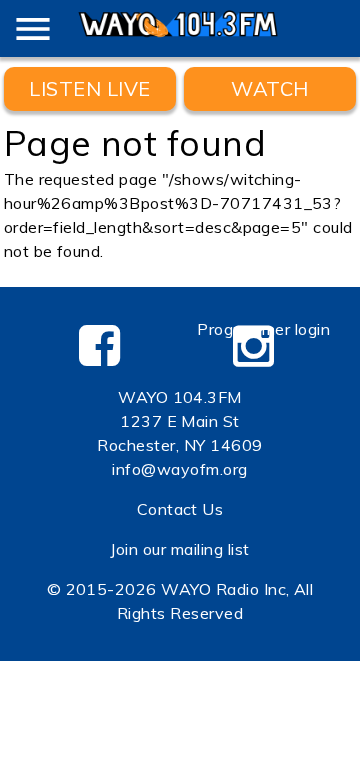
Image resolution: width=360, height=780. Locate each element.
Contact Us (180, 509)
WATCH (269, 88)
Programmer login (263, 329)
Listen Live (89, 88)
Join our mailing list (179, 549)
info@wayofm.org (179, 469)
